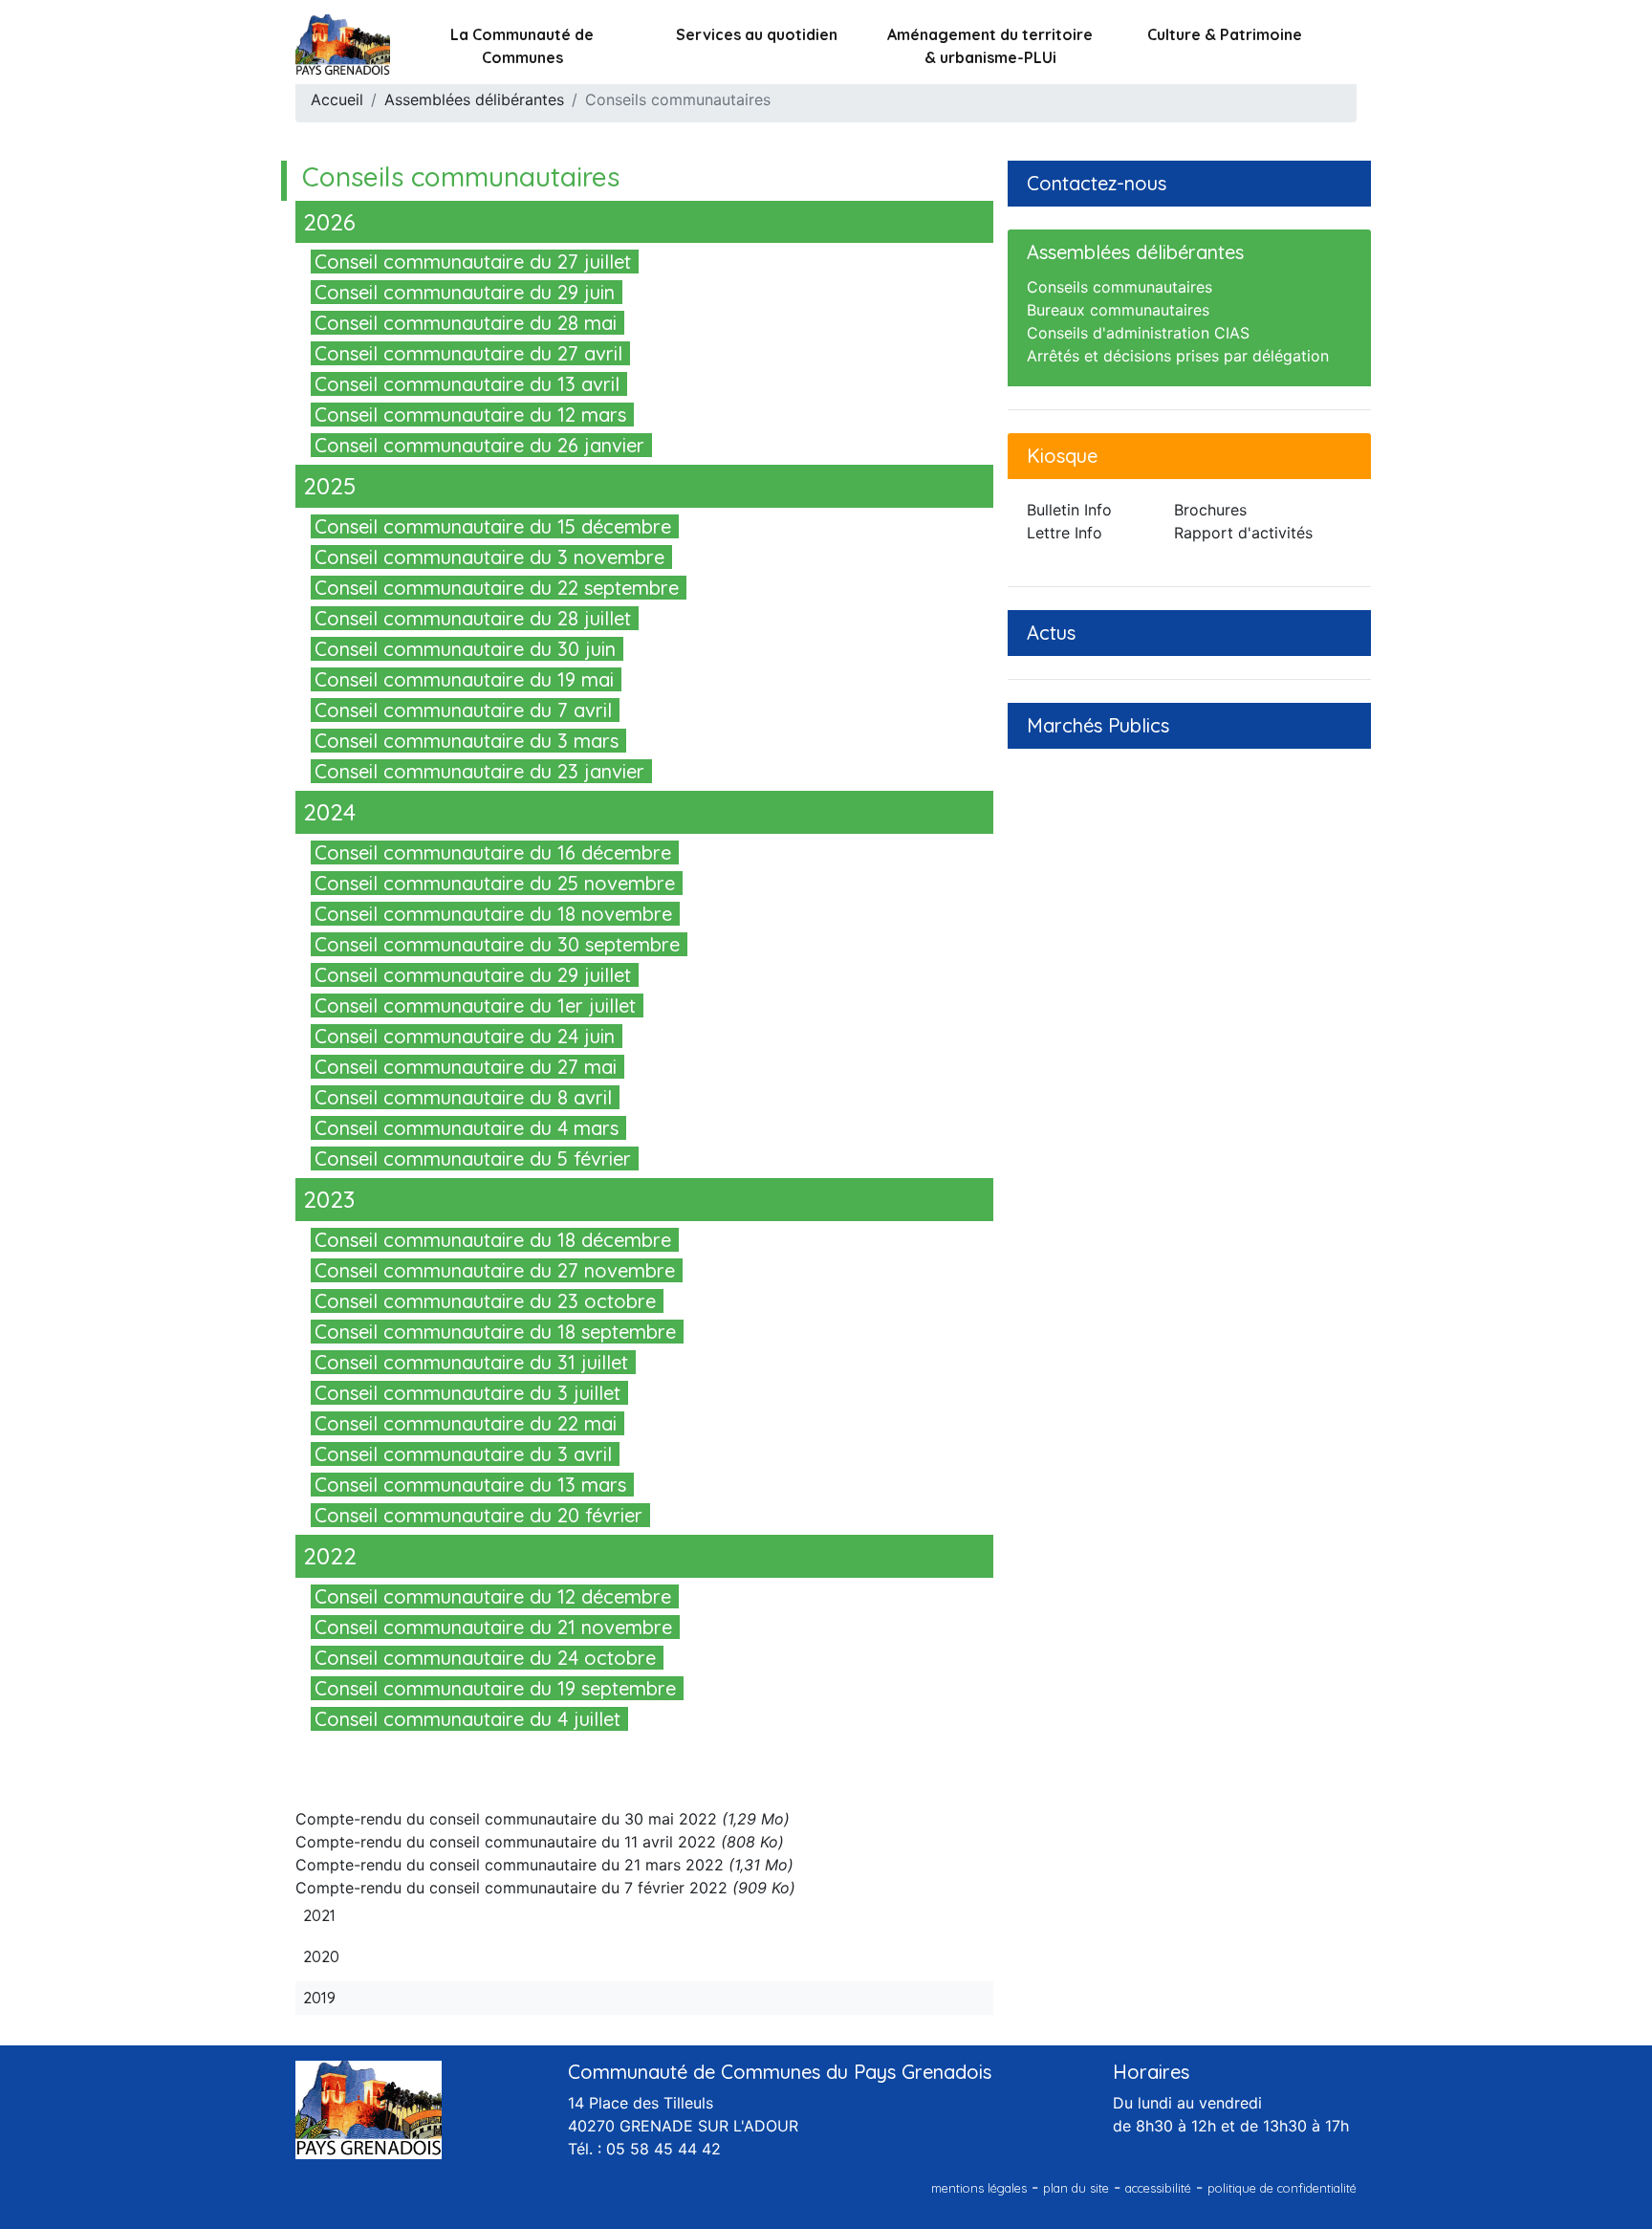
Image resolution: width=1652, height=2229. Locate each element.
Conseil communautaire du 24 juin (465, 1036)
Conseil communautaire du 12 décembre (493, 1596)
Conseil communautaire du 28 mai (466, 323)
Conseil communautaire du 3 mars (467, 741)
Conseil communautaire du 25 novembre (495, 883)
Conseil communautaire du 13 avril (467, 384)
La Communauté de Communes (522, 46)
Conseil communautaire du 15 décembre (493, 526)
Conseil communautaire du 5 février (473, 1158)
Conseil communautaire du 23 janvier (479, 771)
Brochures (1210, 510)
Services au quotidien (757, 34)
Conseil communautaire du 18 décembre (493, 1240)
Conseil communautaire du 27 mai (466, 1067)
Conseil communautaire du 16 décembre (493, 852)
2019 (319, 1998)
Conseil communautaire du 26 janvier (479, 445)
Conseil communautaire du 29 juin (465, 292)
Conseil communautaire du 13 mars (470, 1485)
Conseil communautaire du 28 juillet (473, 618)
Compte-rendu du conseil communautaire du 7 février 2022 (511, 1888)
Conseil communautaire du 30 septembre (497, 944)
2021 (319, 1915)
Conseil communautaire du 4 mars (467, 1128)
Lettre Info (1065, 533)
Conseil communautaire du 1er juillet (475, 1005)
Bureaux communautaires (1118, 310)
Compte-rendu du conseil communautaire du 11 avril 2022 (506, 1842)
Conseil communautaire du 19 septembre (495, 1688)
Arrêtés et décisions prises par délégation (1178, 356)
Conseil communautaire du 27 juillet (473, 262)
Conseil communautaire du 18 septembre (495, 1332)
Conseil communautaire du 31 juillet (471, 1362)
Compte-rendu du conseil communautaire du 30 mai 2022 (506, 1819)
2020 (321, 1956)
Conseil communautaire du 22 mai (466, 1423)
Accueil (337, 99)
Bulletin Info (1069, 510)
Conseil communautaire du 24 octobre (485, 1658)
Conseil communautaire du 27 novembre (495, 1270)
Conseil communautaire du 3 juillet (467, 1393)
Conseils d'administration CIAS (1138, 333)
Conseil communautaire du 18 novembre (493, 914)
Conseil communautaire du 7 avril (463, 710)
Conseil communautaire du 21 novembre (493, 1627)
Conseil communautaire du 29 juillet (473, 975)
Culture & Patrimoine (1225, 34)
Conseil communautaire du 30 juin (465, 649)
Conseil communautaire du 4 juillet (467, 1719)
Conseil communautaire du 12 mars (470, 415)
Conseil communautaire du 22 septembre (497, 588)
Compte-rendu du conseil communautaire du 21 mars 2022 (510, 1865)
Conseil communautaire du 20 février (478, 1515)
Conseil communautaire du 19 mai (464, 679)
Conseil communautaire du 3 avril (463, 1454)
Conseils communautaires (1119, 287)
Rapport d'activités (1243, 533)
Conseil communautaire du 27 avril (468, 353)
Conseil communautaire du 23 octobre (485, 1301)
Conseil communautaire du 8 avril (463, 1097)
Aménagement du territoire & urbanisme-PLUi (990, 46)
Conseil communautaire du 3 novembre (489, 557)
